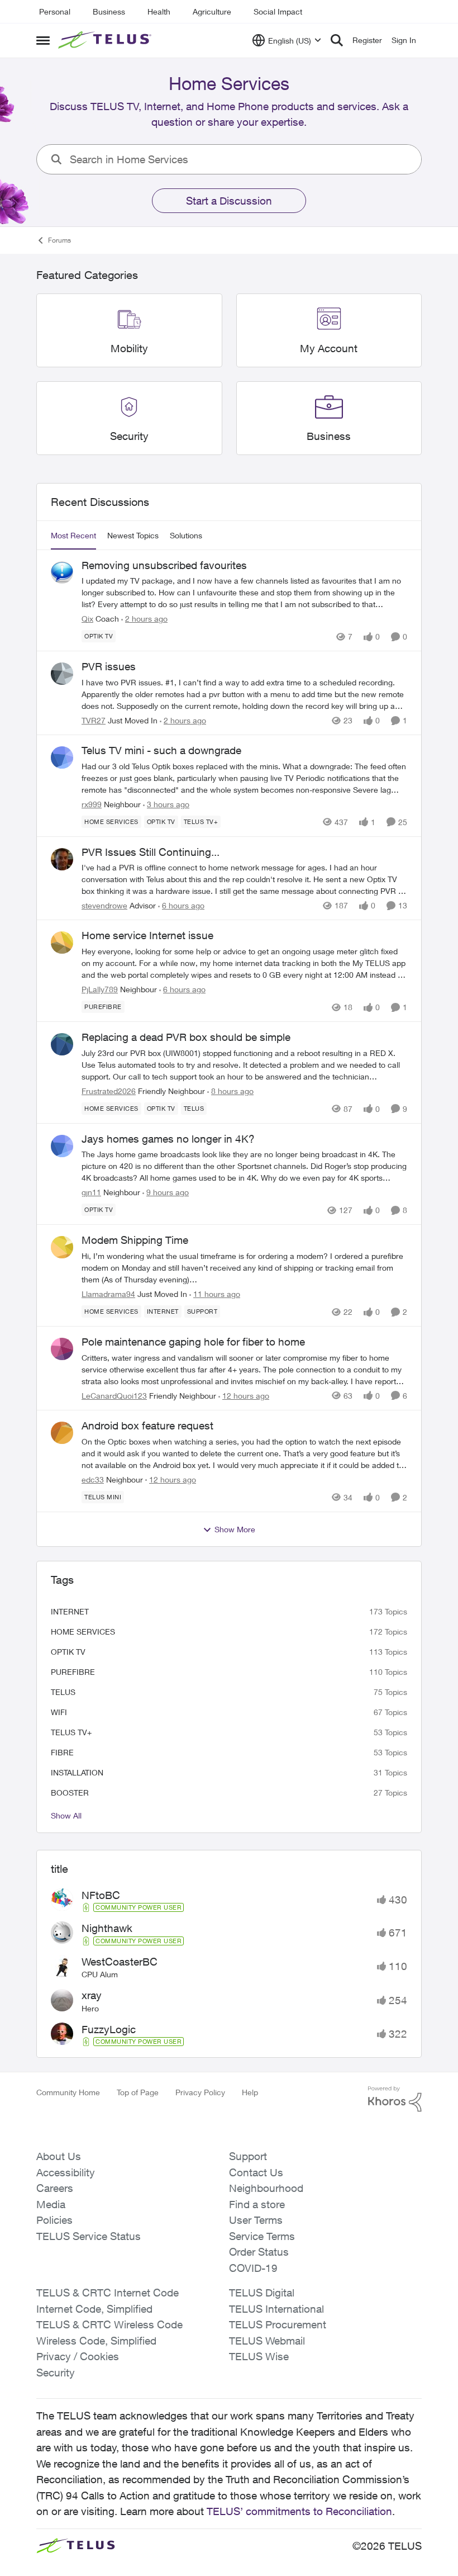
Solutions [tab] (186, 535)
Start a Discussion (229, 201)
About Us (59, 2156)
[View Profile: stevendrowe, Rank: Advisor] (62, 859)
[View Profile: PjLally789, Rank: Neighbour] (62, 943)
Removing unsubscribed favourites (164, 565)
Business (109, 11)
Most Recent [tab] (73, 535)
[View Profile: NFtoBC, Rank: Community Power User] (62, 1900)
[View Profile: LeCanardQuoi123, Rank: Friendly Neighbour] (62, 1349)
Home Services (83, 1632)
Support (248, 2156)
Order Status (259, 2252)
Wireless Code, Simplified (96, 2341)
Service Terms (262, 2236)
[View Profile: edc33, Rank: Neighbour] (62, 1433)
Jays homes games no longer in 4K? (168, 1139)
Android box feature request (147, 1426)
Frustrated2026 (109, 1091)
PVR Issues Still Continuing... (151, 852)
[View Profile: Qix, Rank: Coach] (62, 572)
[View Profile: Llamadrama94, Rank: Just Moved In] (62, 1247)
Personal (55, 11)
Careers (55, 2188)
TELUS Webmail (267, 2341)
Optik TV (68, 1652)
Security (56, 2373)
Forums (59, 240)
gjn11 (91, 1192)
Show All (66, 1815)
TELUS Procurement (278, 2324)
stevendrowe (104, 905)
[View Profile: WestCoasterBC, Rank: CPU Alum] (62, 1966)
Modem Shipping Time (135, 1240)
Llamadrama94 (108, 1294)
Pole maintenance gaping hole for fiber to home (193, 1342)
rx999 (92, 804)
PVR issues (109, 666)
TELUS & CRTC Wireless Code (109, 2324)
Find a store (257, 2204)
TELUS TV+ (71, 1732)
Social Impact (278, 11)
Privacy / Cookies (78, 2356)
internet (70, 1611)
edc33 (93, 1479)
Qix (87, 619)
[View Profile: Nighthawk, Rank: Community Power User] (62, 1933)
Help (250, 2092)
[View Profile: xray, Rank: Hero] (62, 2000)
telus (63, 1692)
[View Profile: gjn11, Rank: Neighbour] (62, 1146)
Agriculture (212, 11)
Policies (54, 2220)
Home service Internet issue (147, 935)
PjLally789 (100, 989)
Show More (235, 1529)
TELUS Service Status (89, 2236)
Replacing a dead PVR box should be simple (186, 1037)
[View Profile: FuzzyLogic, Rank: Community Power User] (62, 2034)
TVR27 (94, 720)
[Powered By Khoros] (395, 2099)
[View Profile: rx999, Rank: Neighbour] (62, 757)
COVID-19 (253, 2268)
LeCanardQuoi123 (114, 1396)
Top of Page (138, 2092)
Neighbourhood (266, 2188)
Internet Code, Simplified (94, 2309)
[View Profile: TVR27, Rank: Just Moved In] (62, 674)
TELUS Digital (262, 2293)
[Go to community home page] (106, 40)
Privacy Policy (200, 2092)
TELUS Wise (259, 2356)
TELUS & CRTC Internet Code (108, 2293)
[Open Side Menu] (43, 40)
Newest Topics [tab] (133, 535)
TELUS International (276, 2309)
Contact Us (256, 2172)
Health (159, 11)
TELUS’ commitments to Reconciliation (299, 2511)
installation (77, 1772)
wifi (59, 1712)
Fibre (62, 1752)
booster (70, 1793)
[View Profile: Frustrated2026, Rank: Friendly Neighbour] (62, 1044)
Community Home (68, 2092)
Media (51, 2204)
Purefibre (73, 1672)
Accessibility (66, 2172)
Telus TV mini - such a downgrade (161, 750)
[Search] (337, 40)
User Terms (256, 2220)
